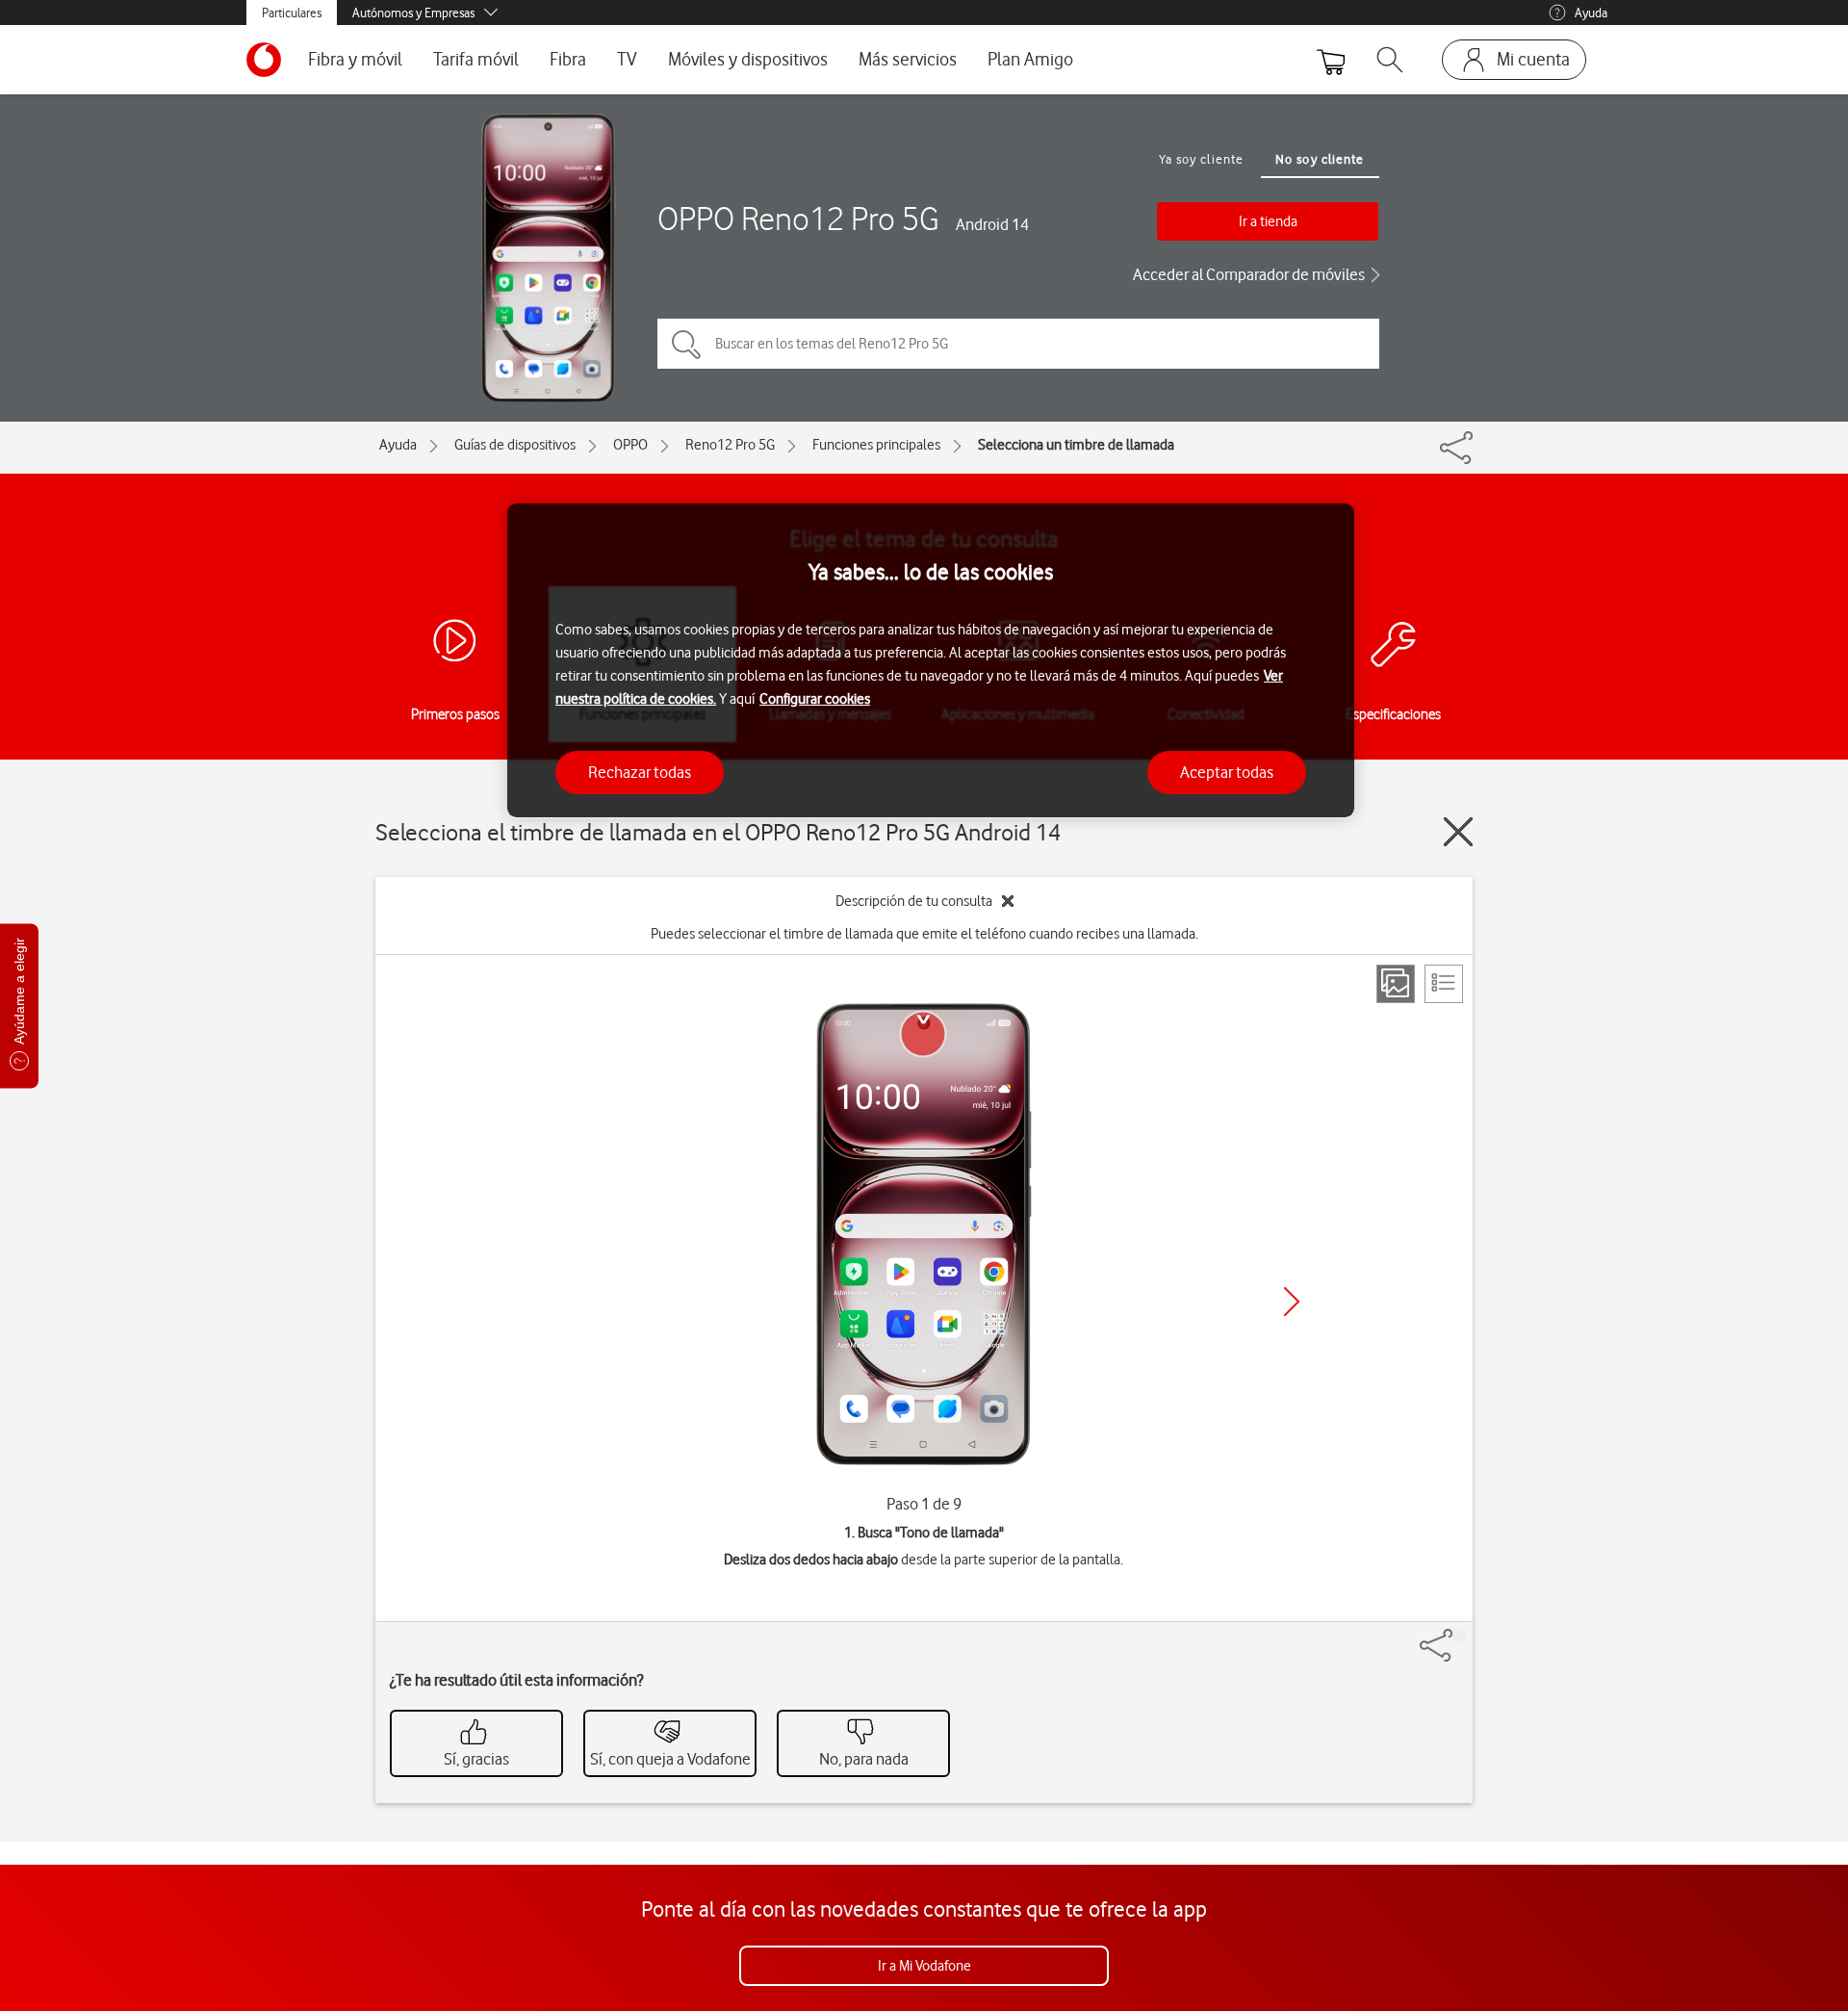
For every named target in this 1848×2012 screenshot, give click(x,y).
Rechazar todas (640, 771)
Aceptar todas (1227, 771)
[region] (931, 661)
